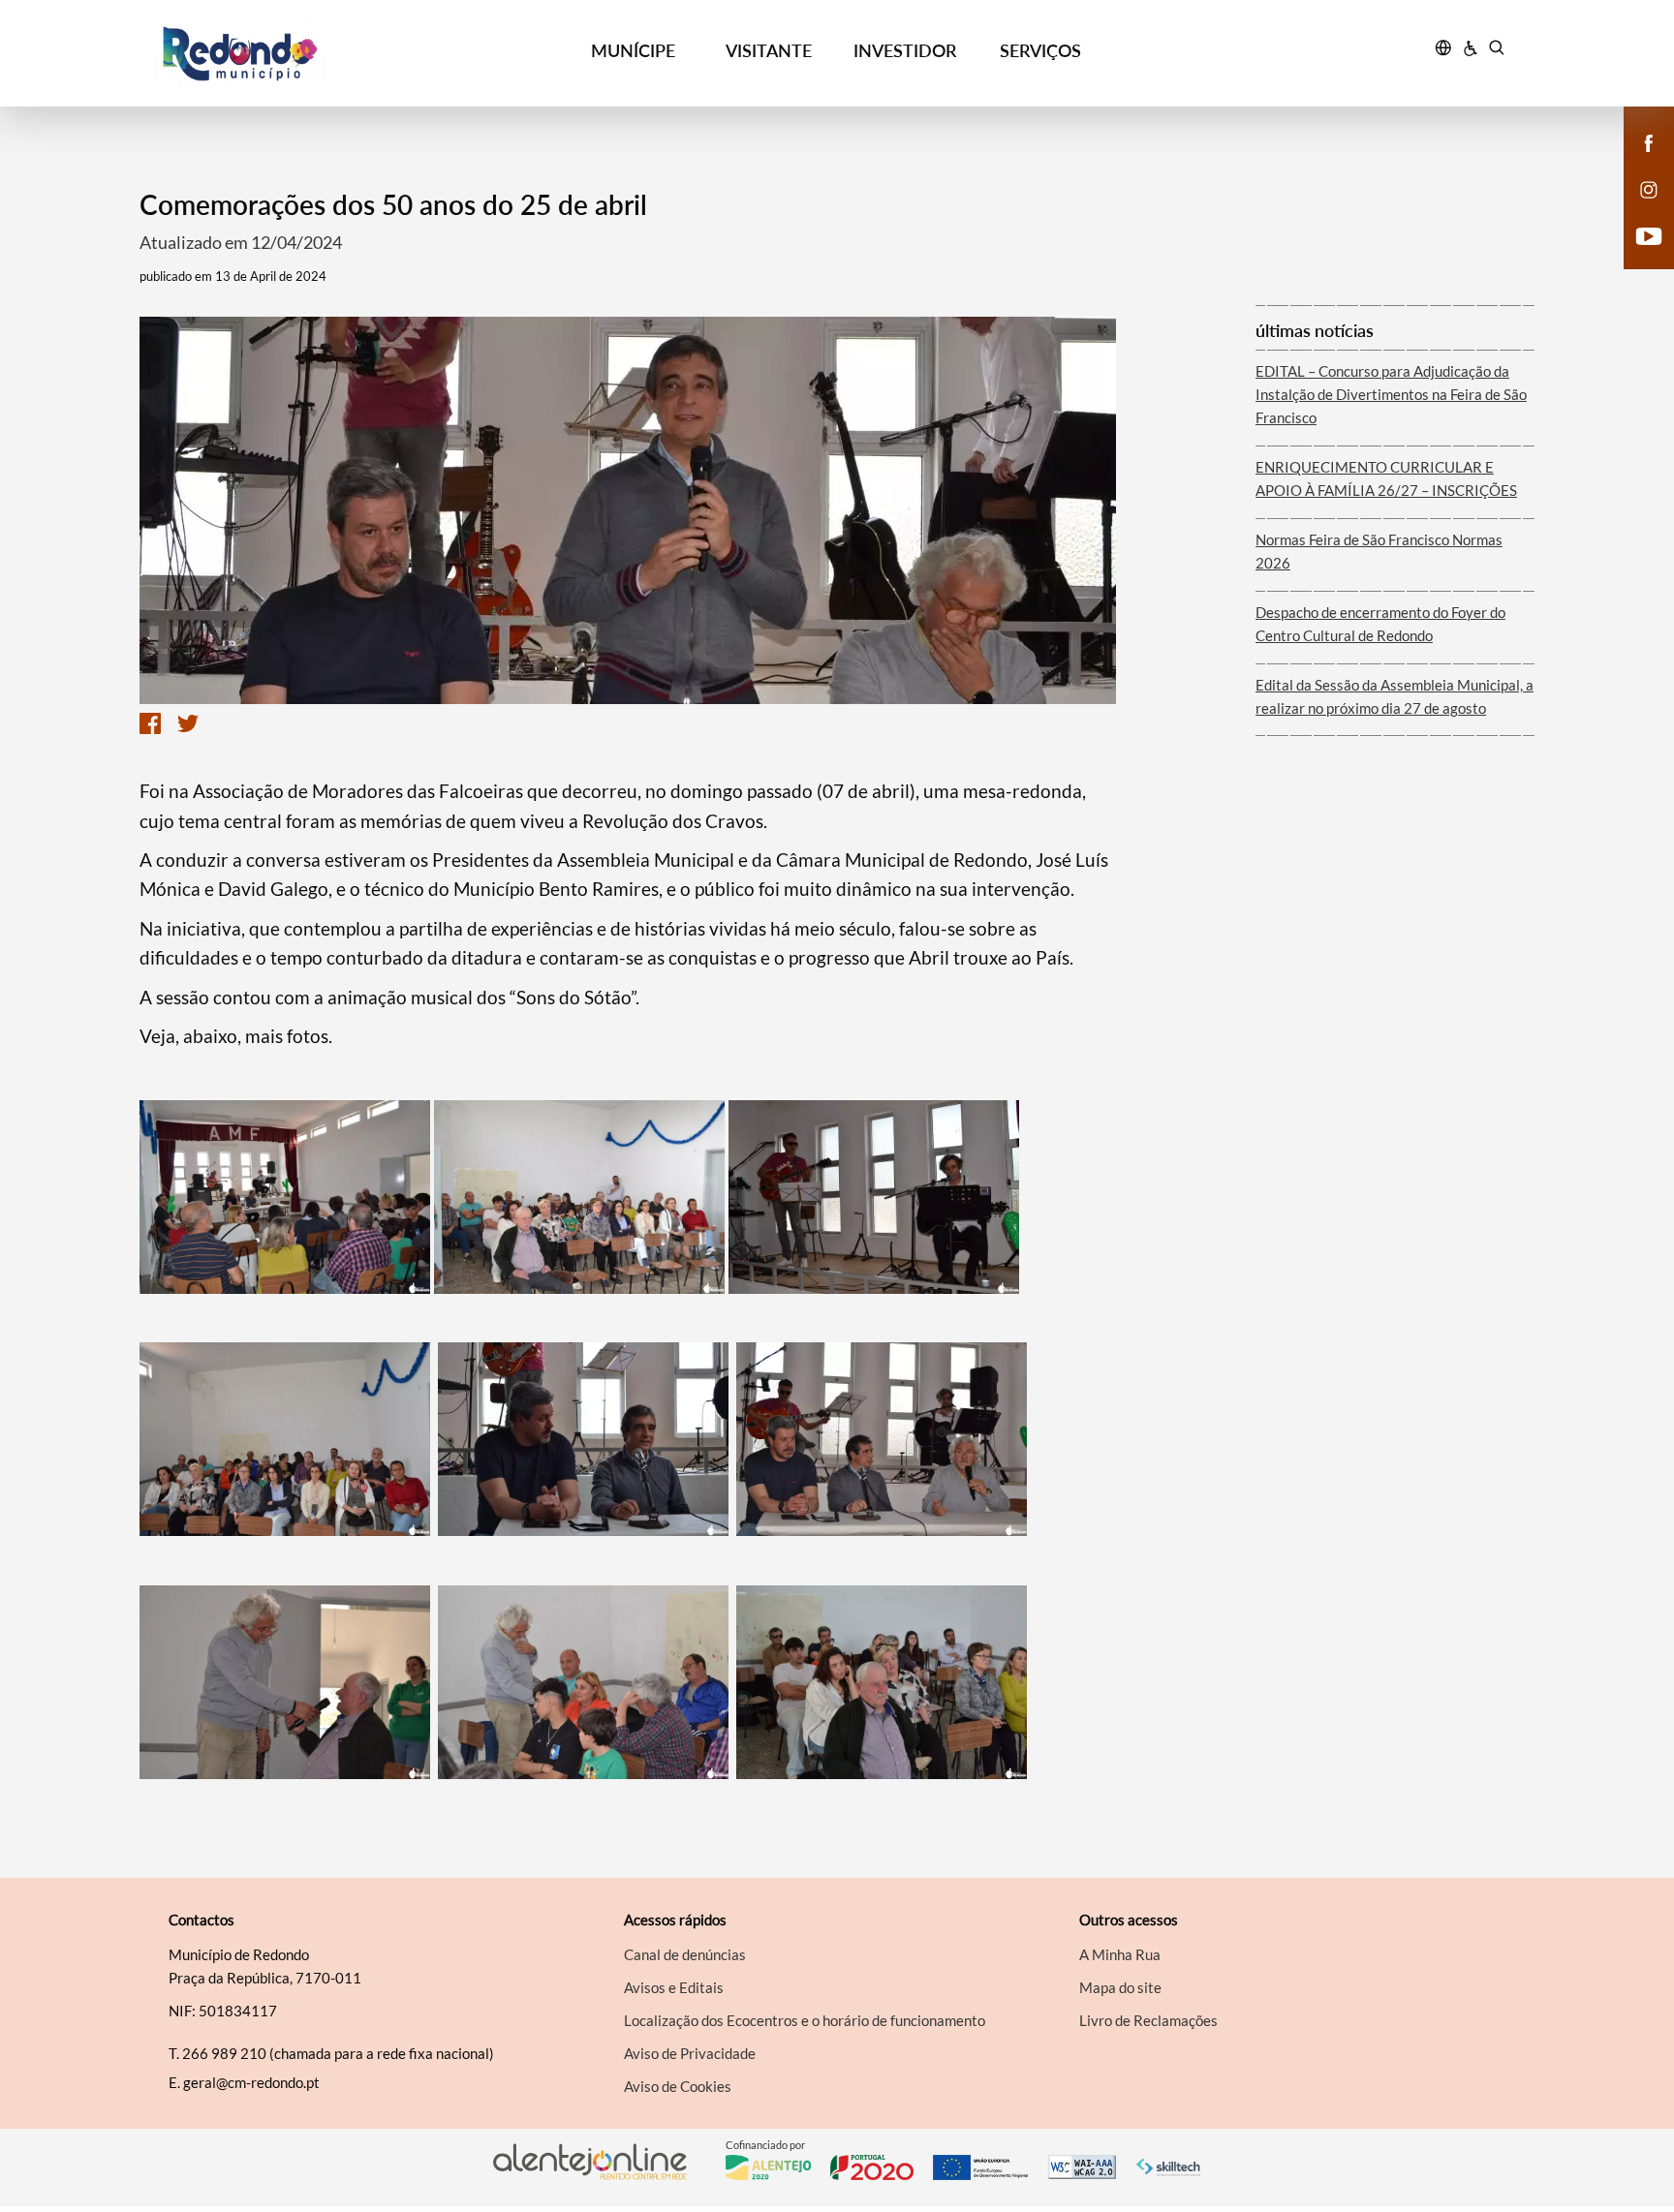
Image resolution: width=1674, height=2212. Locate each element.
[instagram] (1649, 188)
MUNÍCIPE (633, 50)
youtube (1637, 256)
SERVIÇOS (1040, 50)
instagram (1637, 209)
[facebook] (1649, 141)
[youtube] (1649, 234)
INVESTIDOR (905, 50)
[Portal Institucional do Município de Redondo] (325, 54)
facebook (1637, 163)
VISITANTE (769, 50)
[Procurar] (1496, 50)
